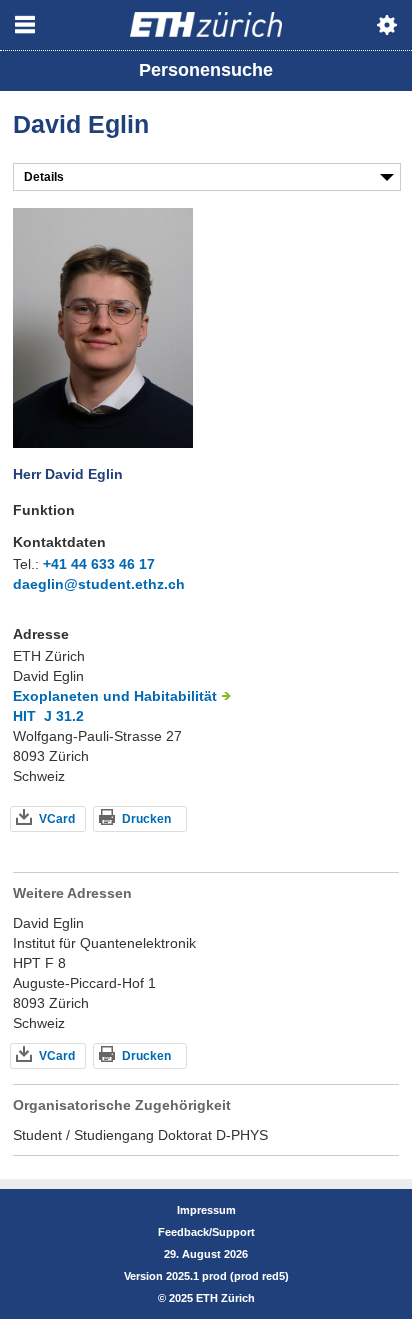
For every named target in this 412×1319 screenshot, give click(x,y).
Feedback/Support (206, 1232)
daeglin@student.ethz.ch (99, 584)
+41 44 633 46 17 (99, 564)
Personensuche (206, 70)
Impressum (206, 1210)
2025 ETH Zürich (212, 1298)
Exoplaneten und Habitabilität (115, 696)
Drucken (146, 819)
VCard (57, 819)
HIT (24, 716)
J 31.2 (64, 716)
